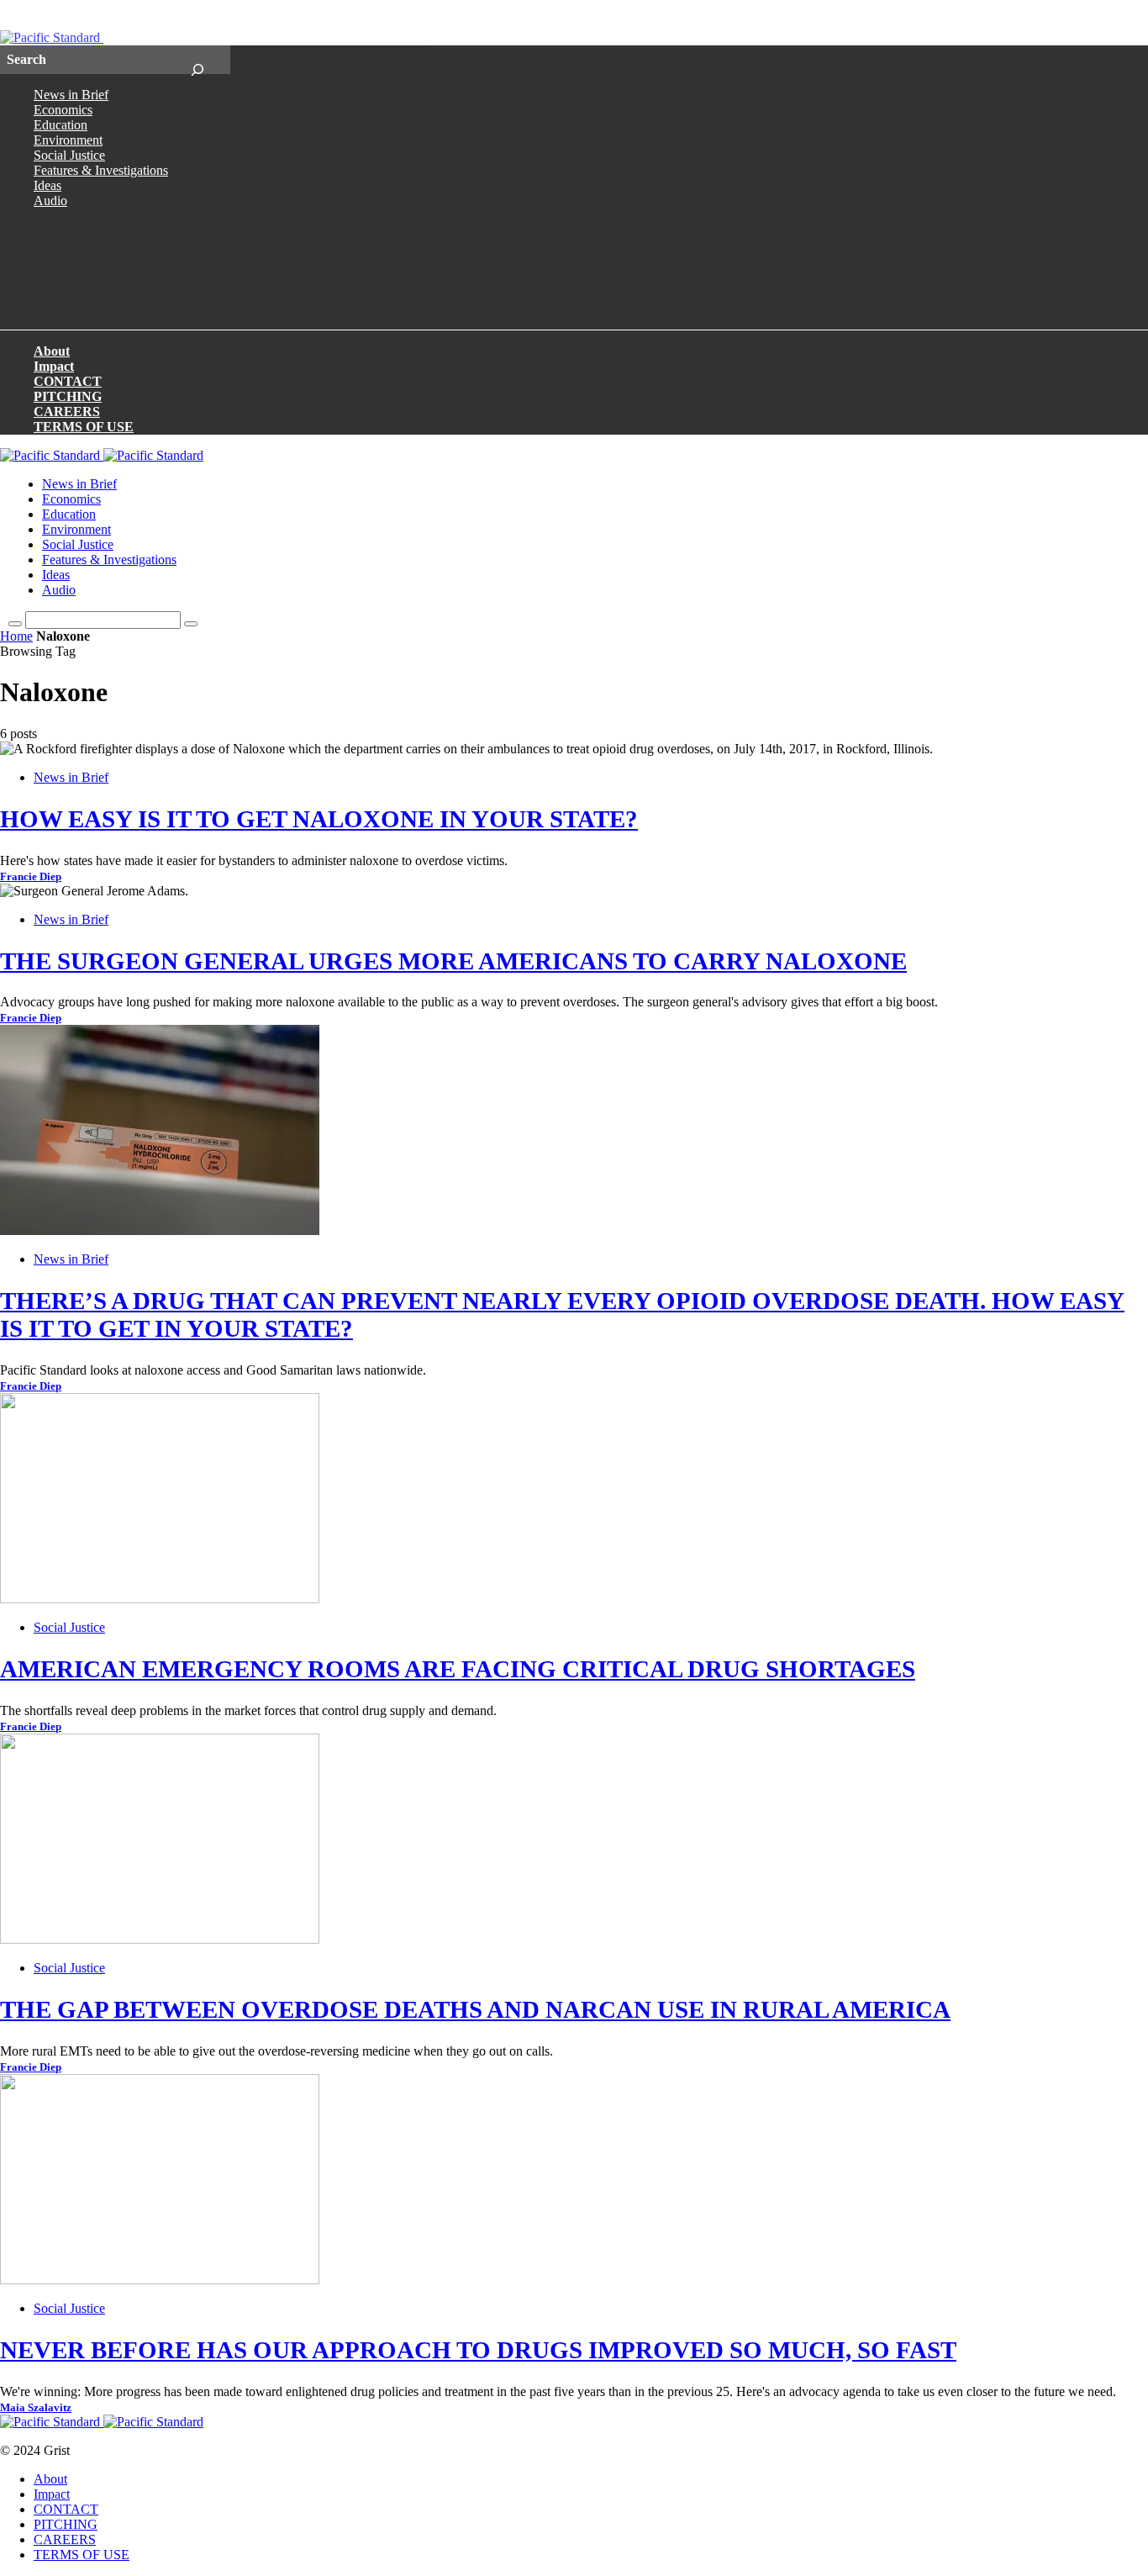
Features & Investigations (101, 170)
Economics (63, 110)
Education (61, 125)
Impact (54, 366)
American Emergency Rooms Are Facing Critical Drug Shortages (458, 1669)
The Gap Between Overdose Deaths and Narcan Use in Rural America (475, 2009)
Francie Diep (31, 877)
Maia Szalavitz (36, 2408)
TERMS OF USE (84, 427)
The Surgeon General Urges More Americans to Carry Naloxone (453, 961)
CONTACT (68, 381)
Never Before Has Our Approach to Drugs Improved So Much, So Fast (478, 2350)
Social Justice (69, 155)
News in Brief (71, 95)
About (52, 351)
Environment (68, 140)
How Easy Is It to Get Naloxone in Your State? (319, 819)
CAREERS (67, 412)
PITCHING (68, 396)
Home (16, 636)
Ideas (47, 185)
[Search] (197, 60)
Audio (50, 201)
